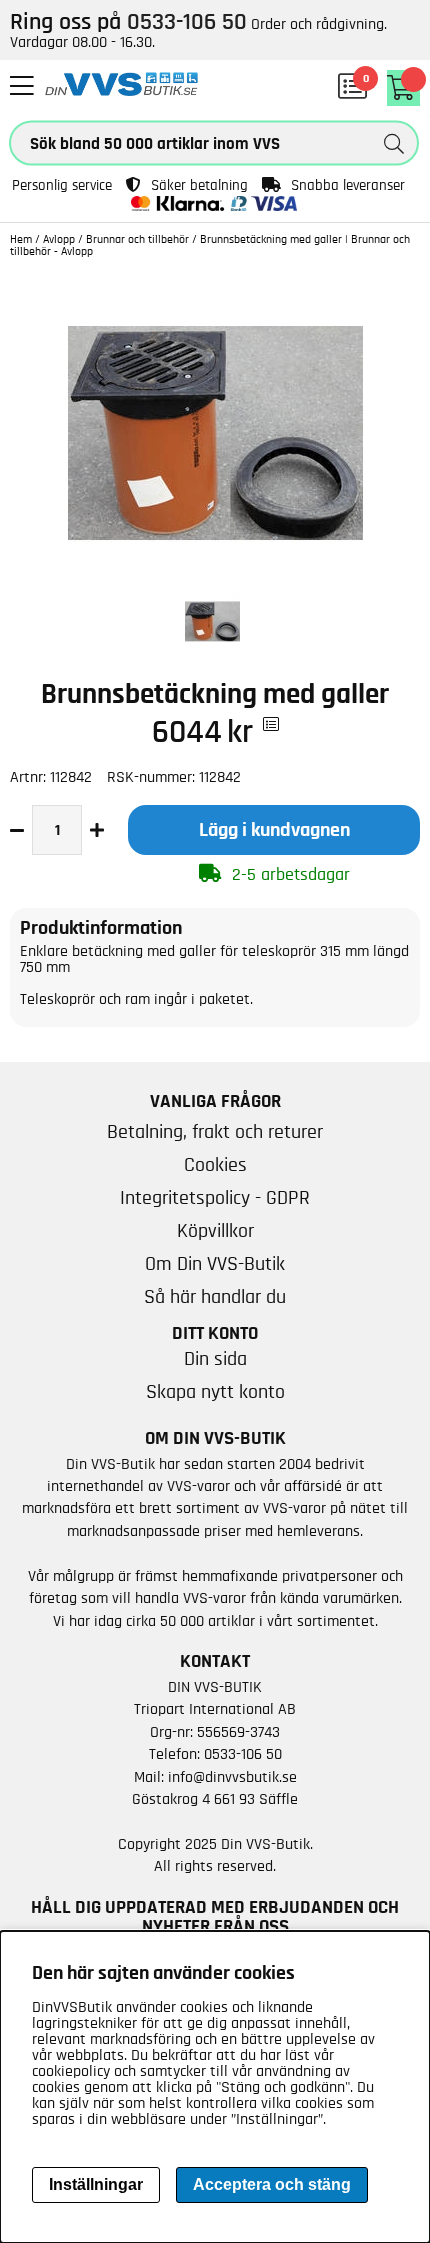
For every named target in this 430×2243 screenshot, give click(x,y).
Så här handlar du (215, 1297)
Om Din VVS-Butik (215, 1264)
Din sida (215, 1359)
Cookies (215, 1165)
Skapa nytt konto (215, 1392)
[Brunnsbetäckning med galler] (215, 576)
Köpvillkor (215, 1231)
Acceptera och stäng (272, 2184)
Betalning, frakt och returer (215, 1132)
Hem (21, 239)
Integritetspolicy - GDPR (215, 1198)
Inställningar (96, 2184)
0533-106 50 (243, 1754)
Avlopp (59, 239)
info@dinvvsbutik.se (232, 1777)
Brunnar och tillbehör (137, 239)
